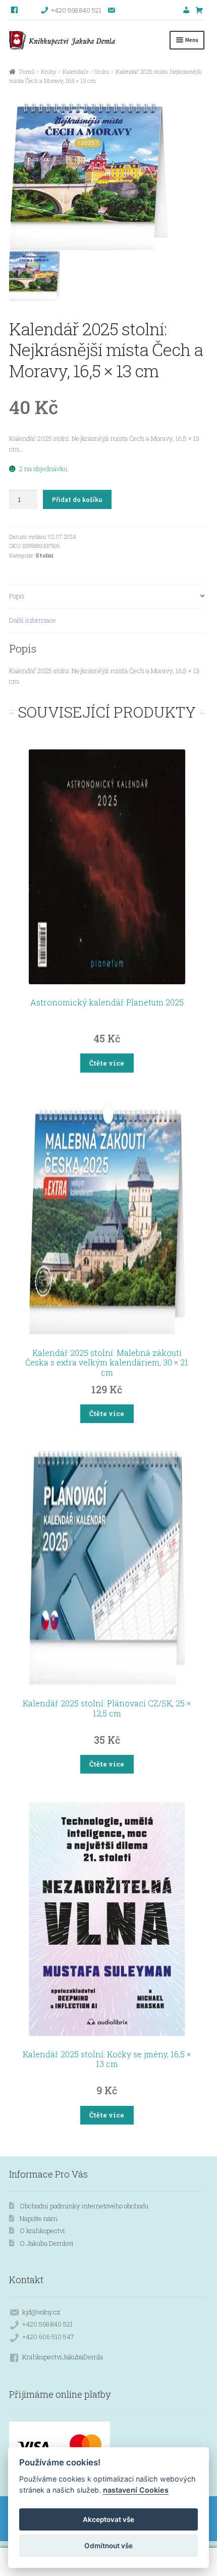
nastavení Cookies (136, 2490)
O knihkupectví (42, 2231)
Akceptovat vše (108, 2519)
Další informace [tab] (33, 620)
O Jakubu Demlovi (47, 2243)
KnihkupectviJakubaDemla (63, 2357)
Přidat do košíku (77, 500)
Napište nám (39, 2218)
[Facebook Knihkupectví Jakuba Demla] (15, 10)
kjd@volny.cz (41, 2312)
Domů (27, 71)
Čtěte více (107, 1063)
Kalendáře (75, 71)
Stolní (102, 71)
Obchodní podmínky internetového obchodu (84, 2206)
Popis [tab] (17, 596)
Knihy (49, 71)
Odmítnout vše (108, 2546)
